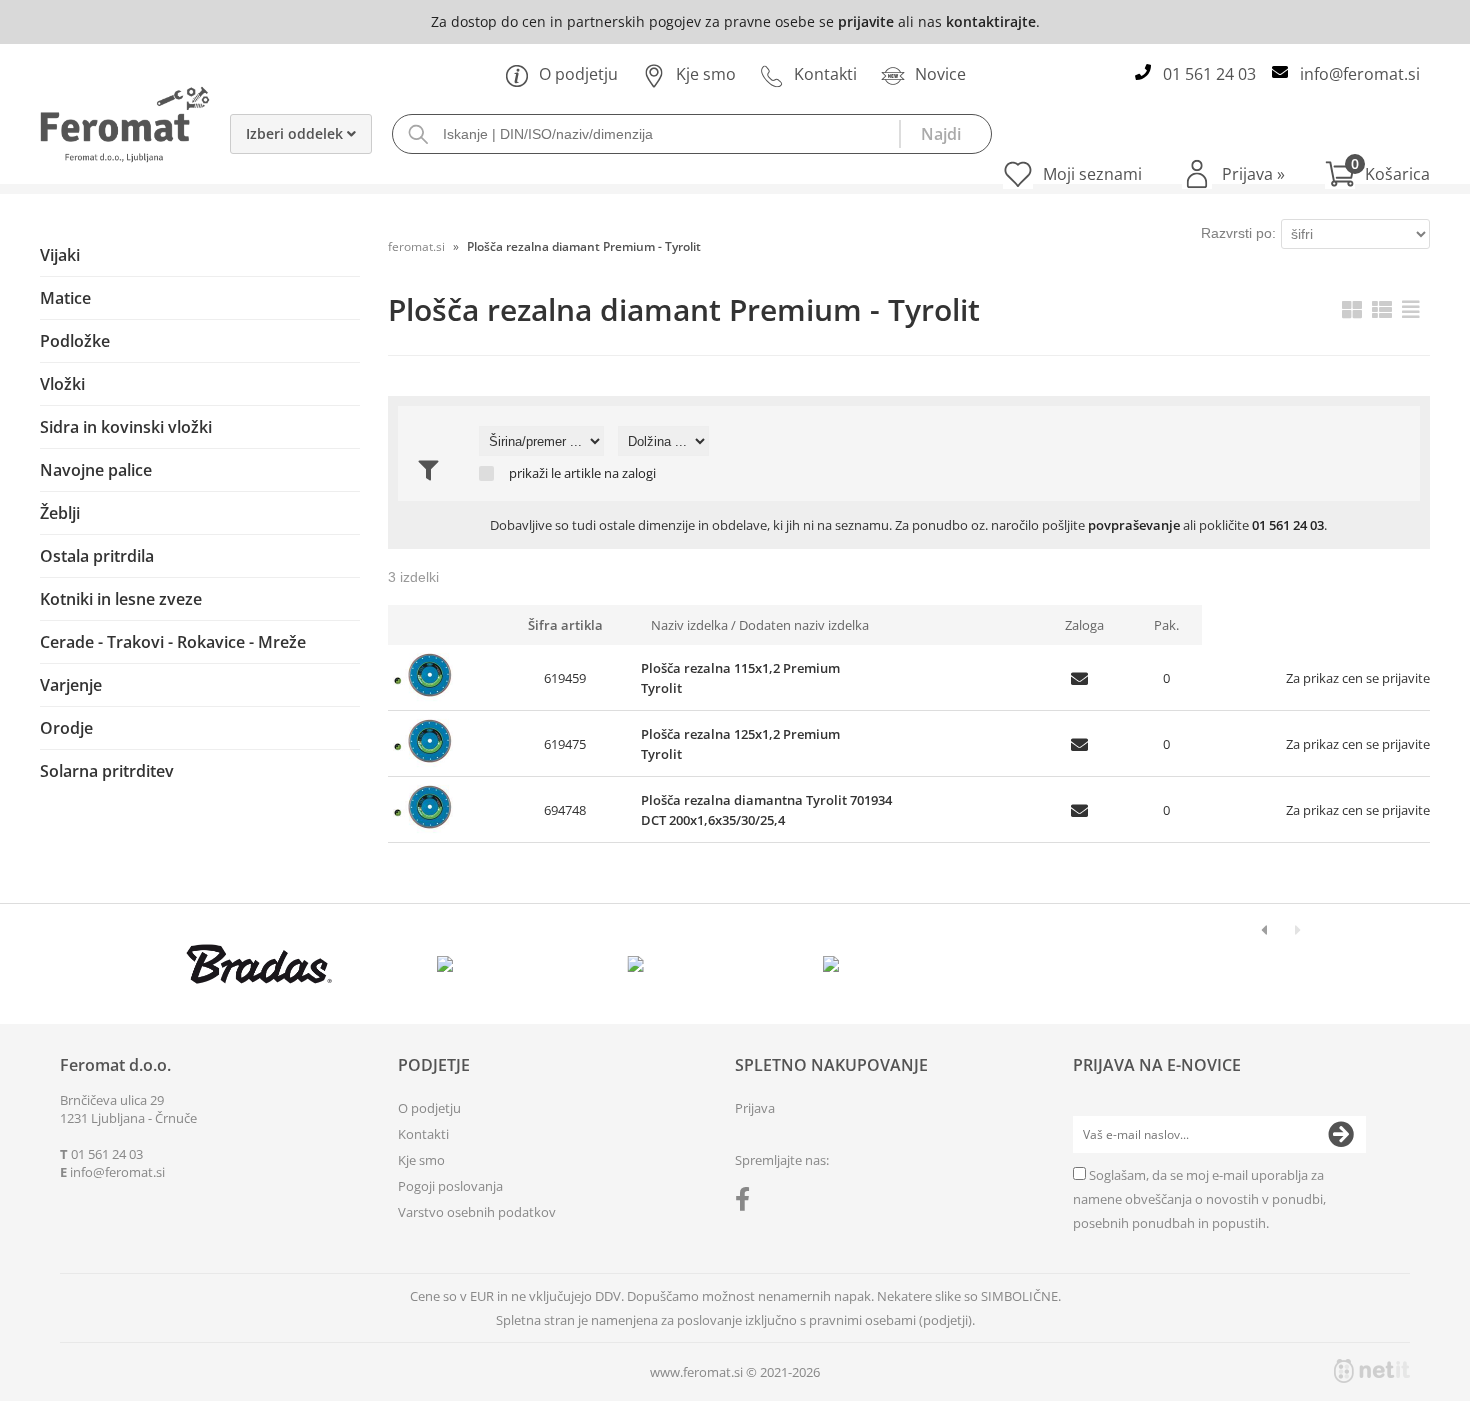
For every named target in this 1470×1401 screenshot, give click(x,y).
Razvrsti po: (1238, 233)
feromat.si (416, 246)
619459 (565, 678)
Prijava (1253, 174)
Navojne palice (96, 470)
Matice (65, 298)
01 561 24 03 (1209, 74)
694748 (565, 810)
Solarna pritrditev (107, 771)
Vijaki (60, 255)
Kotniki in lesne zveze (121, 599)
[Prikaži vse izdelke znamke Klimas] (831, 964)
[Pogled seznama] (1382, 309)
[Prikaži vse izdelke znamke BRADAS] (259, 964)
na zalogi (630, 473)
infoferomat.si (1360, 74)
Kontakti (825, 74)
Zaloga (1084, 625)
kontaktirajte (991, 21)
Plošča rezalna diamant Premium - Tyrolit (584, 246)
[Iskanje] (945, 134)
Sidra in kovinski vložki (126, 427)
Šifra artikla (565, 625)
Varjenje (71, 685)
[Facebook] (747, 1203)
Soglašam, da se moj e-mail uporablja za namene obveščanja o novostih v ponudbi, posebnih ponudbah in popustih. (1199, 1199)
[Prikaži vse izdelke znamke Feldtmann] (449, 964)
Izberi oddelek (296, 133)
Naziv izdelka (689, 625)
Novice (940, 74)
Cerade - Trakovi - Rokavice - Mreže (173, 642)
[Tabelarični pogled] (1411, 309)
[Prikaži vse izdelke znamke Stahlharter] (640, 964)
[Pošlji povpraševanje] (1084, 678)
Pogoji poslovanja (450, 1186)
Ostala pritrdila (97, 556)
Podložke (75, 341)
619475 (565, 744)
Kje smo (706, 74)
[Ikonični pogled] (1352, 309)
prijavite (866, 21)
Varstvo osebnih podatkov (477, 1212)
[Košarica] (1377, 174)
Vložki (62, 384)
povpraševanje (1134, 525)
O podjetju (578, 74)
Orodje (66, 728)
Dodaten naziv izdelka (804, 625)
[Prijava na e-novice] (1341, 1135)
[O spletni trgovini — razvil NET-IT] (1372, 1371)
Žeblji (60, 513)
